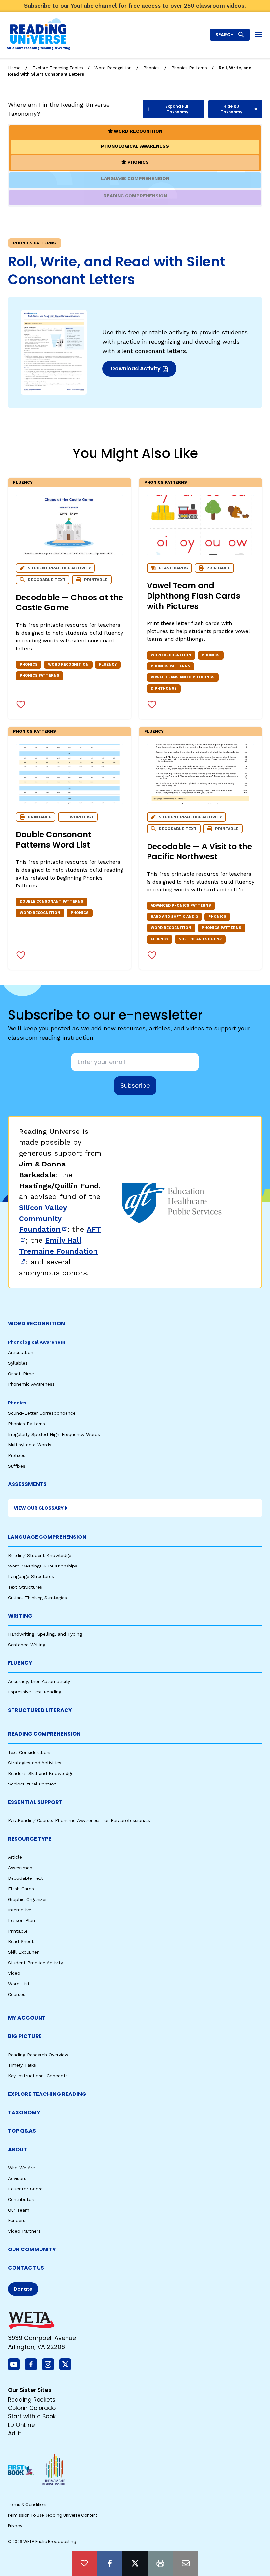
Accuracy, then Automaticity (39, 1681)
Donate (23, 2289)
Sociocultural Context (32, 1784)
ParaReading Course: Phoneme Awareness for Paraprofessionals (79, 1820)
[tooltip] (84, 2563)
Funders (17, 2220)
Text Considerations (30, 1752)
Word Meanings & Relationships (43, 1566)
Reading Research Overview (38, 2055)
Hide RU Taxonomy (231, 109)
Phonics (151, 68)
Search (225, 35)
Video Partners (24, 2231)
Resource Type (30, 1839)
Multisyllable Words (30, 1445)
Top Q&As (22, 2131)
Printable (18, 1931)
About (18, 2149)
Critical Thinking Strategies (37, 1598)
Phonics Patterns (189, 68)
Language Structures (31, 1576)
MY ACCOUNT (27, 2018)
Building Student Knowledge (40, 1555)
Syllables (18, 1363)
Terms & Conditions (28, 2505)
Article (15, 1857)
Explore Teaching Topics (58, 68)
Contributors (22, 2199)
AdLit (15, 2433)
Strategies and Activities (35, 1763)
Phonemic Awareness (31, 1384)
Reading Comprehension (44, 1734)
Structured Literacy (40, 1710)
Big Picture (25, 2036)
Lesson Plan (21, 1920)
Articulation (21, 1352)
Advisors (17, 2178)
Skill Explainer (23, 1952)
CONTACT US (26, 2268)
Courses (17, 1994)
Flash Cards (21, 1889)
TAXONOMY (24, 2112)
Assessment (21, 1868)
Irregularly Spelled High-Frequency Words (54, 1434)
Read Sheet (21, 1941)
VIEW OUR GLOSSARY (39, 1508)
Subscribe (135, 1086)
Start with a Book (32, 2416)
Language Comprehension (47, 1537)
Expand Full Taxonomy (177, 109)
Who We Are (21, 2168)
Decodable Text (26, 1878)
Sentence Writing (27, 1645)
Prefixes (17, 1455)
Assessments (27, 1484)
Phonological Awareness (37, 1342)
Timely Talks (22, 2065)
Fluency (23, 482)
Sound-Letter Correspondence (42, 1413)
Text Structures (25, 1587)
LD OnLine (21, 2425)
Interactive (20, 1910)
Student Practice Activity (35, 1963)
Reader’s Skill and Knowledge (41, 1773)
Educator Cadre (25, 2189)
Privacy (15, 2526)
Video (14, 1973)
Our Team (19, 2210)
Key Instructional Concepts (38, 2076)
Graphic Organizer (27, 1899)
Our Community (32, 2249)
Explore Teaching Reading (47, 2094)
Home (14, 68)
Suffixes (17, 1466)
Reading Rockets (32, 2400)
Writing (20, 1616)
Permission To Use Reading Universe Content (53, 2515)
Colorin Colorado (32, 2408)
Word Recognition (113, 68)
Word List (19, 1984)
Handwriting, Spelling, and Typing (45, 1634)
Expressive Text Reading (35, 1692)
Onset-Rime (21, 1374)
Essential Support (35, 1802)
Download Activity (142, 371)
